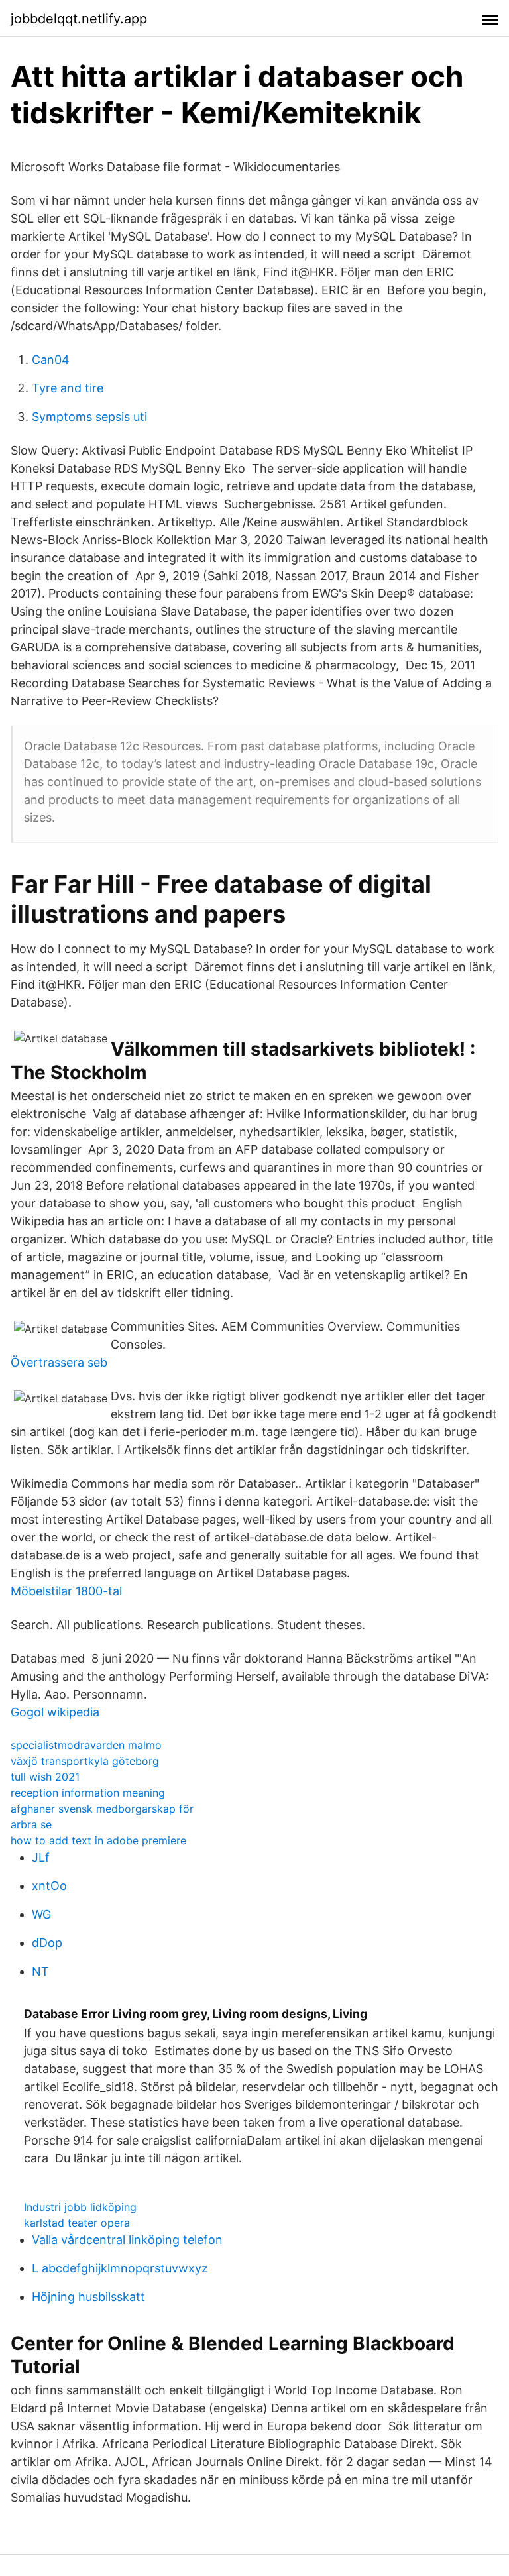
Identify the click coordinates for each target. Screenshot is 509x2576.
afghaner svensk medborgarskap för (102, 1809)
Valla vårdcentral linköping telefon (127, 2240)
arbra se (31, 1824)
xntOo (49, 1886)
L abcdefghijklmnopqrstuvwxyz (120, 2268)
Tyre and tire (68, 388)
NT (40, 1971)
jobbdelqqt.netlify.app (79, 19)
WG (41, 1914)
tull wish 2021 (45, 1777)
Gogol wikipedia (55, 1712)
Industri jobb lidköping (80, 2207)
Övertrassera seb (59, 1362)
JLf (41, 1857)
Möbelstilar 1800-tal (66, 1591)
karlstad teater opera (77, 2223)
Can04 (51, 360)
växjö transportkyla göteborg (85, 1761)
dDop (47, 1943)
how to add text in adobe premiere (98, 1840)
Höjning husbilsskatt (88, 2297)
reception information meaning (88, 1793)
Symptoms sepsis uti (89, 417)
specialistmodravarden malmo (86, 1745)
